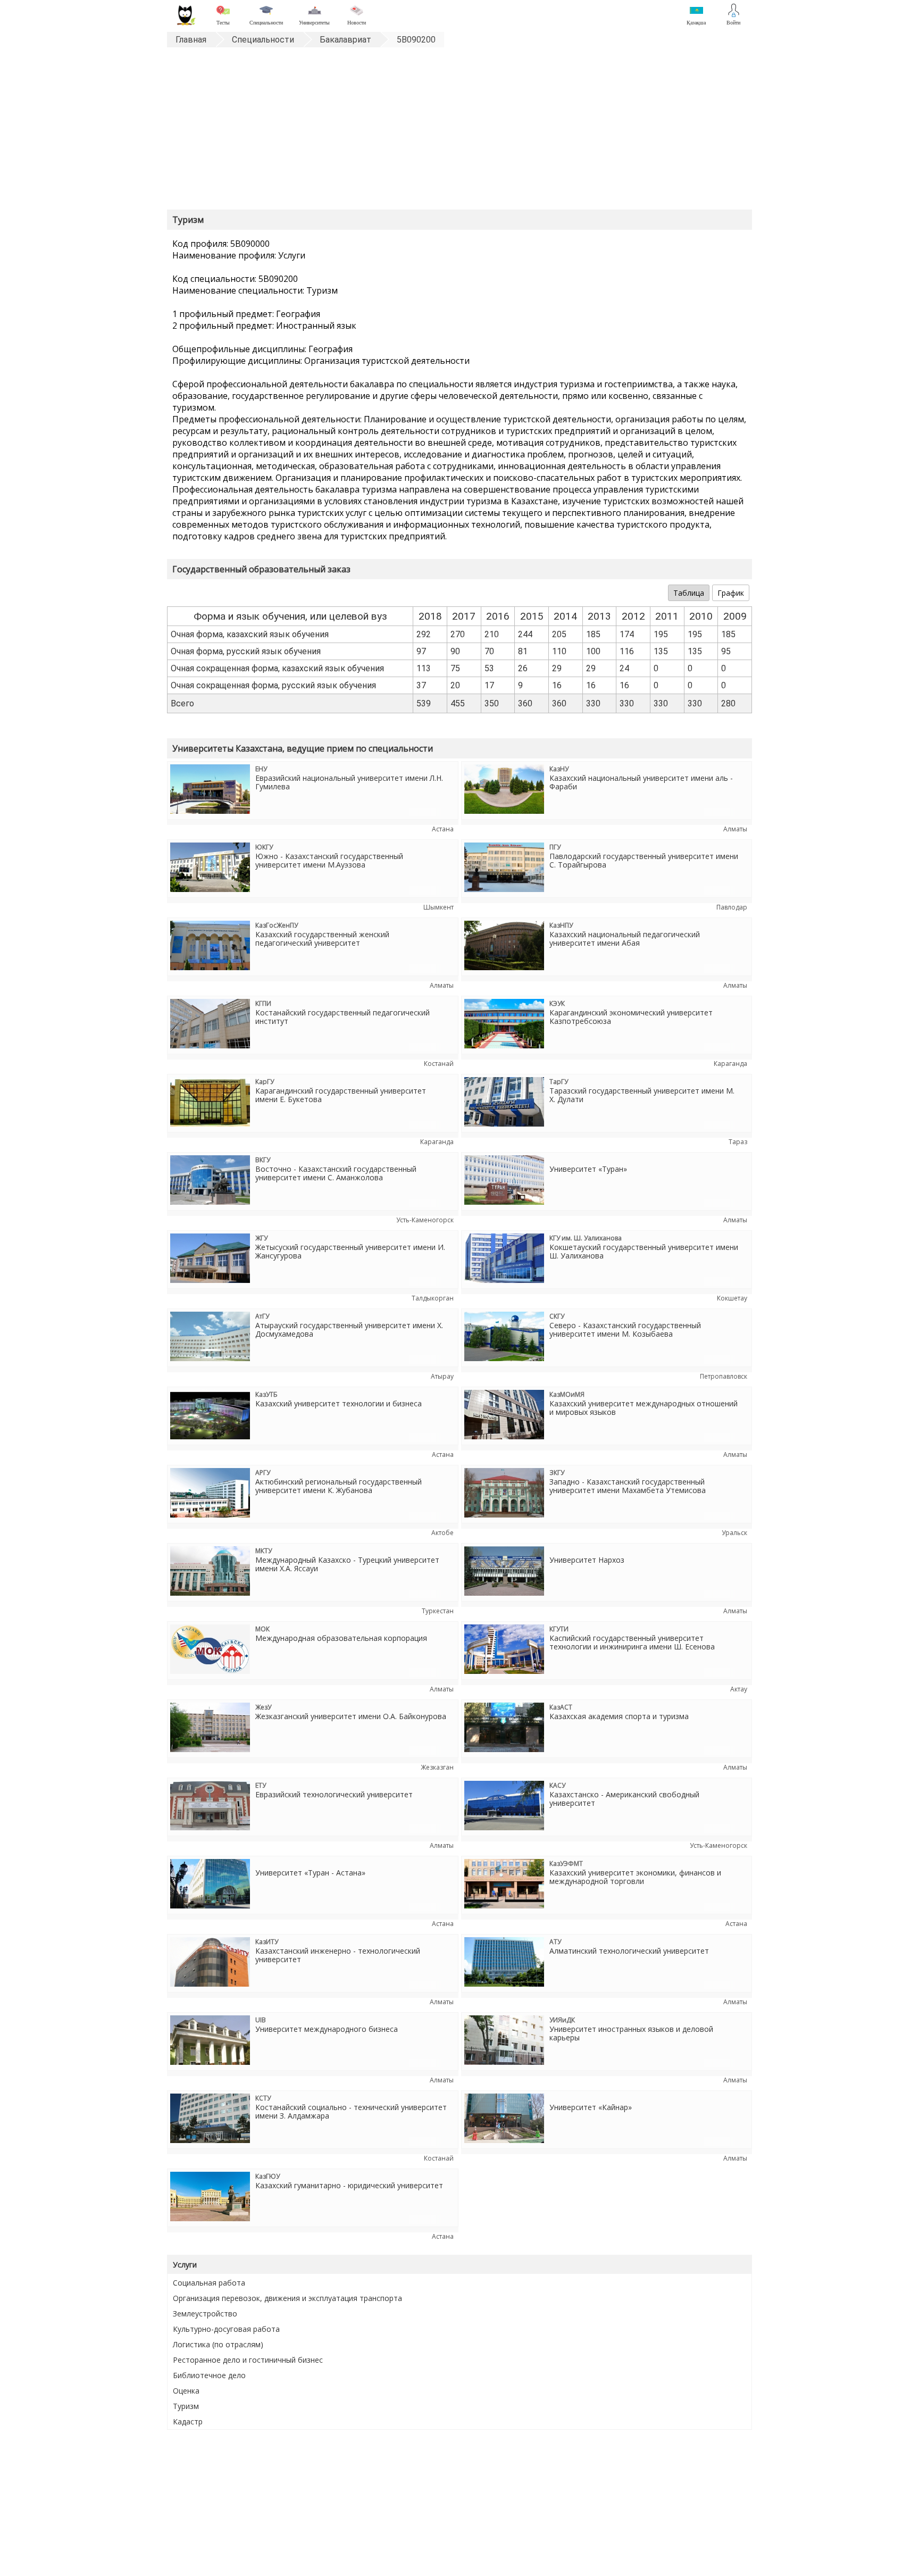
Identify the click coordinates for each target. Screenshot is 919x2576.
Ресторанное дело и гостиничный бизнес (248, 2360)
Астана (443, 829)
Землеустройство (205, 2314)
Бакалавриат (345, 40)
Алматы (735, 829)
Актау (739, 1689)
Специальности (263, 40)
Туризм (186, 2406)
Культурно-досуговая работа (226, 2329)
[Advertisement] (459, 130)
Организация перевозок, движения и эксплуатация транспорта (287, 2298)
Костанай (439, 1064)
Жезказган (437, 1767)
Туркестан (438, 1611)
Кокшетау (732, 1298)
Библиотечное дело (209, 2375)
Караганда (730, 1064)
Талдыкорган (433, 1298)
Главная (191, 40)
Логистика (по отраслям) (218, 2344)
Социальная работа (209, 2283)
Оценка (186, 2391)
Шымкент (438, 907)
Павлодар (732, 907)
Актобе (442, 1533)
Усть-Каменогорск (425, 1220)
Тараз (738, 1142)
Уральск (734, 1533)
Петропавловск (724, 1376)
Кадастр (188, 2421)
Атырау (442, 1376)
